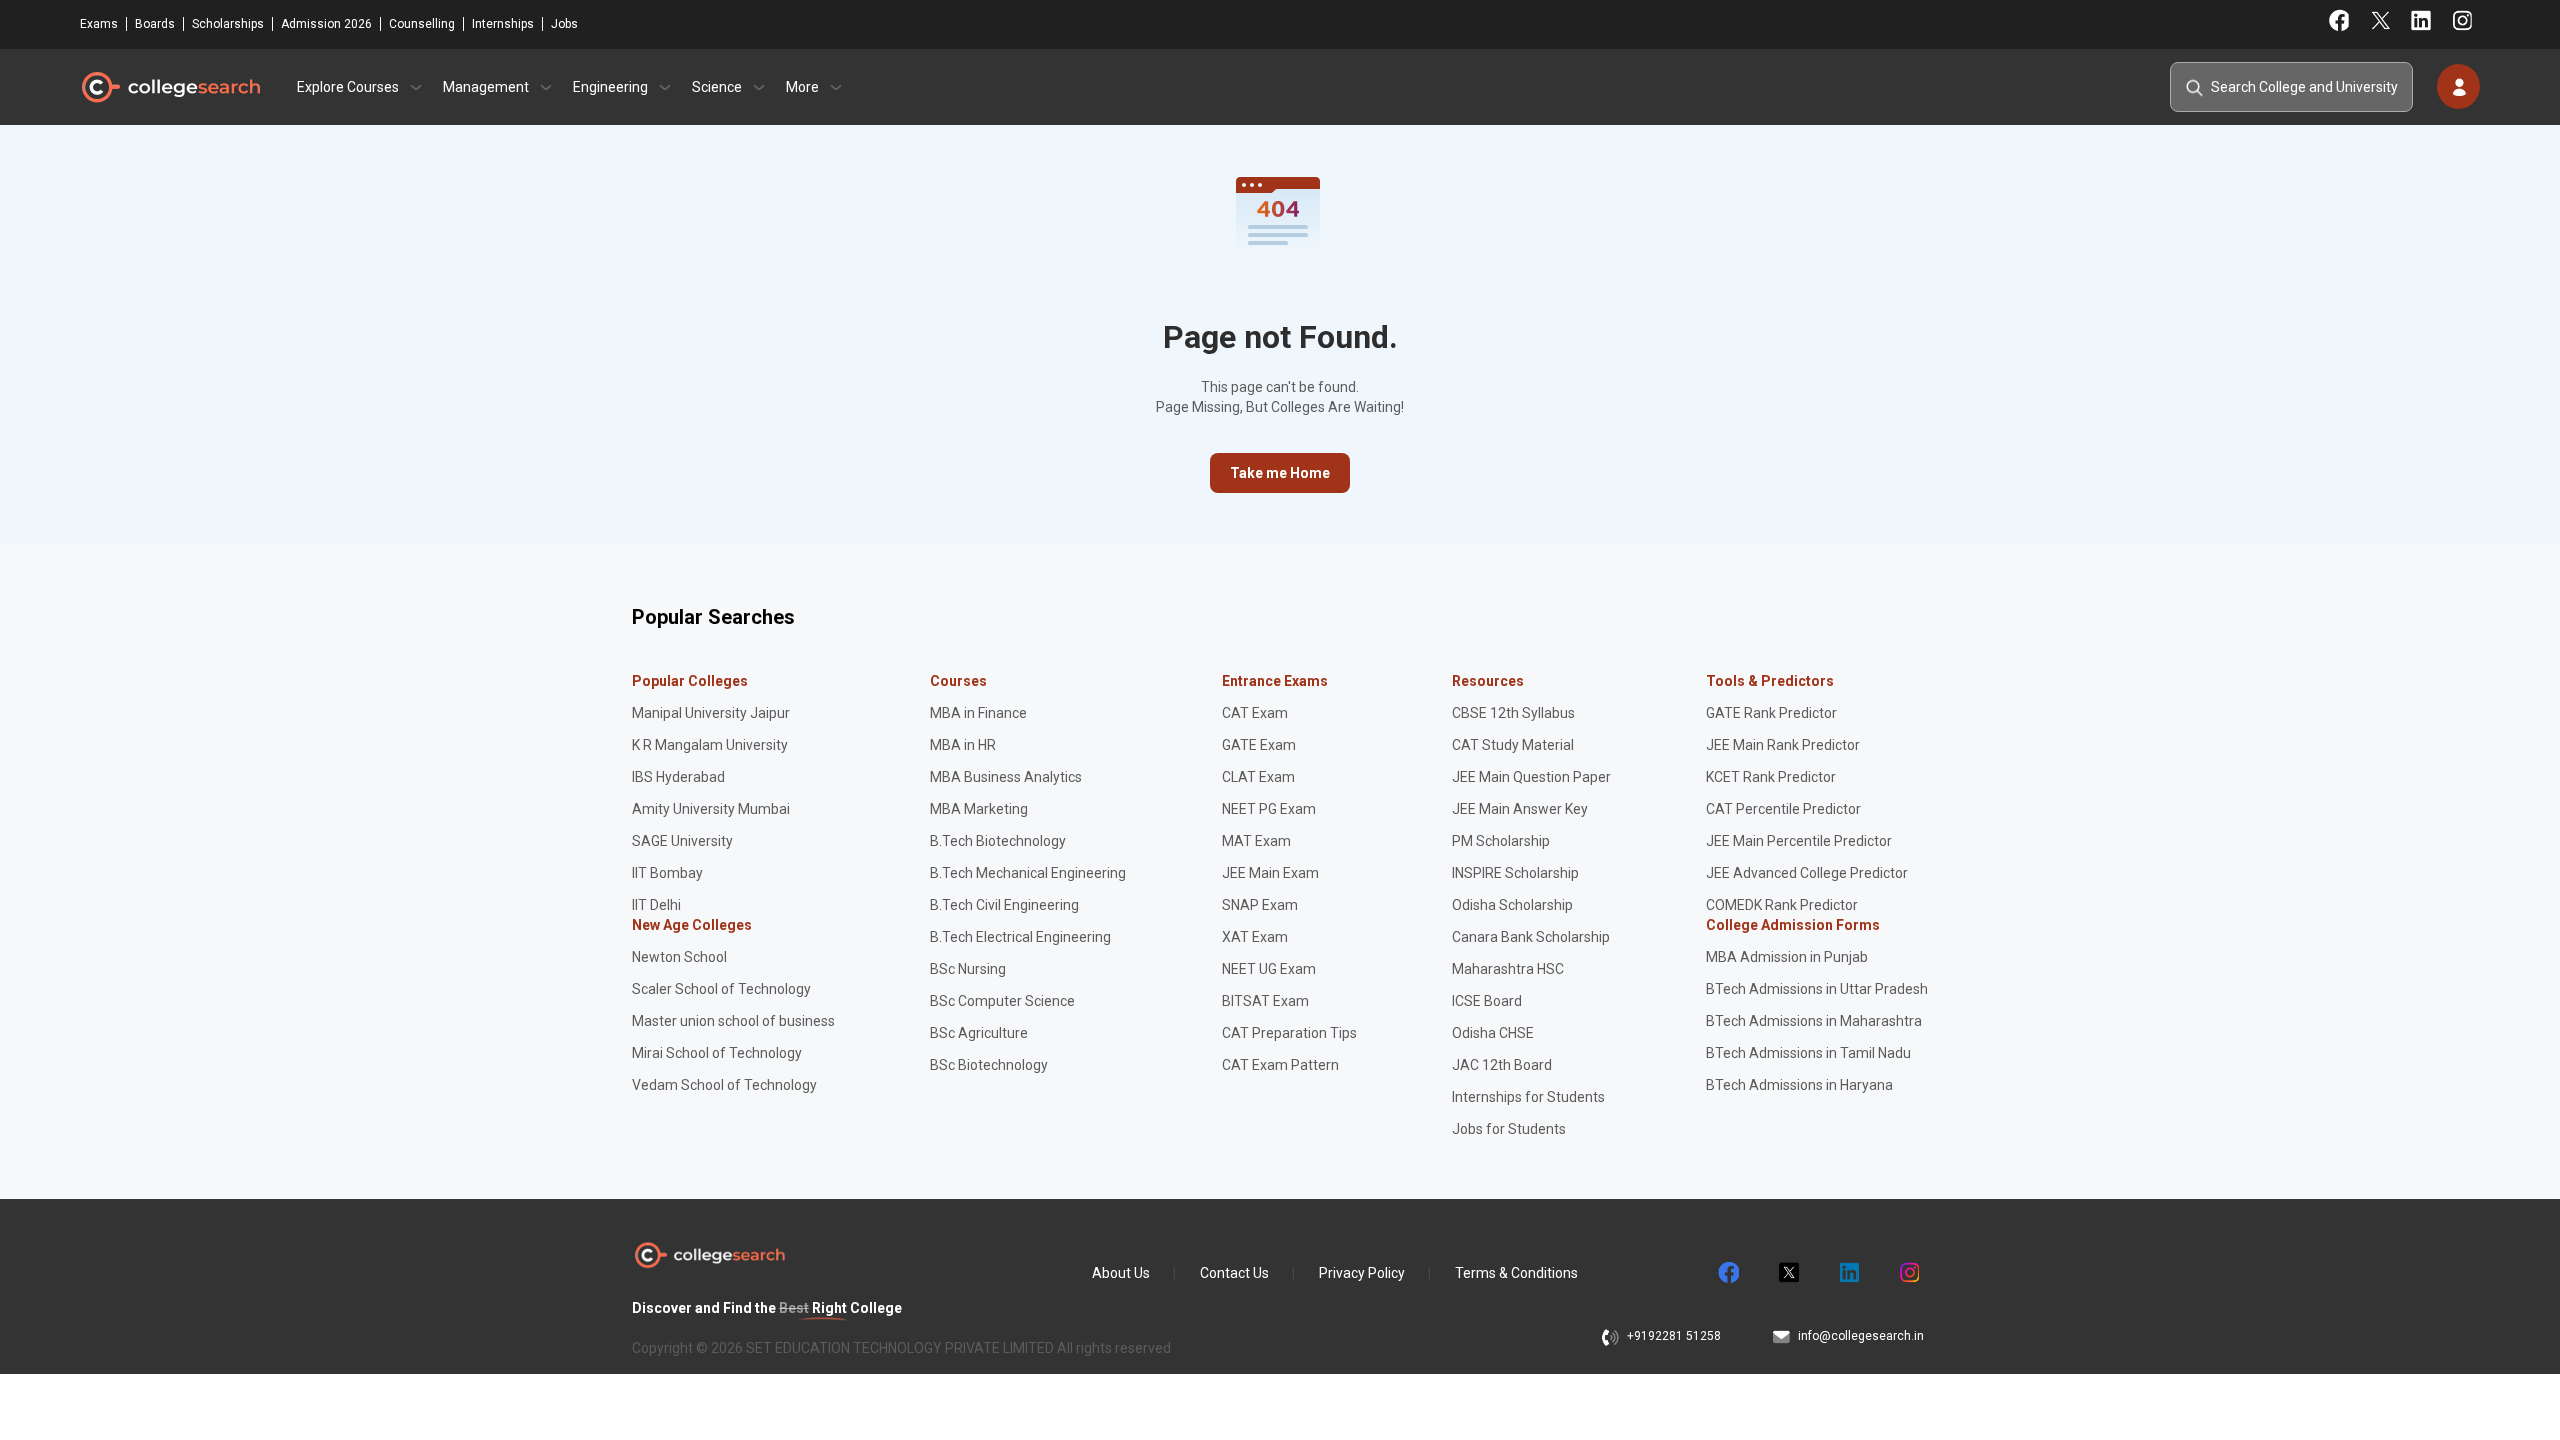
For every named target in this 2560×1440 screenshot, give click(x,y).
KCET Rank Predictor (1771, 777)
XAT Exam (1255, 937)
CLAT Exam (1258, 777)
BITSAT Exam (1265, 1001)
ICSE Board (1487, 1001)
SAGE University (682, 841)
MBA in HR (963, 745)
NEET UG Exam (1269, 969)
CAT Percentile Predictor (1783, 809)
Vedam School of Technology (724, 1085)
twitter (1788, 1273)
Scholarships (228, 24)
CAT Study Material (1513, 745)
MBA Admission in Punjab (1787, 957)
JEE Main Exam (1270, 873)
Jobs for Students (1509, 1129)
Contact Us (1234, 1273)
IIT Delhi (656, 905)
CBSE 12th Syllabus (1513, 713)
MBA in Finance (978, 713)
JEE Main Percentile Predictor (1799, 841)
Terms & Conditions (1516, 1273)
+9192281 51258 (1674, 1336)
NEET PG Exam (1269, 809)
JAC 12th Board (1502, 1065)
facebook (1728, 1273)
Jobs (564, 24)
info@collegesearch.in (1861, 1336)
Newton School (679, 957)
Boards (155, 24)
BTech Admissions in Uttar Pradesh (1817, 989)
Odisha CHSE (1493, 1033)
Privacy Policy (1362, 1273)
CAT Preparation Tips (1289, 1033)
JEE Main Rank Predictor (1783, 745)
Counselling (422, 24)
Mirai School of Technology (717, 1053)
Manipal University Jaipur (711, 713)
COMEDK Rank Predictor (1782, 905)
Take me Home (1280, 473)
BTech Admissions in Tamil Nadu (1808, 1053)
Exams (99, 24)
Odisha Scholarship (1512, 905)
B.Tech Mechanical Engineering (1028, 873)
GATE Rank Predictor (1771, 713)
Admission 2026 (326, 24)
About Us (1121, 1273)
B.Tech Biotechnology (998, 841)
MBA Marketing (979, 809)
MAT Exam (1256, 841)
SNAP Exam (1260, 905)
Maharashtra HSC (1508, 969)
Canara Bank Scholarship (1531, 937)
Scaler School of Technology (721, 989)
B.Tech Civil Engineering (1004, 905)
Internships (503, 24)
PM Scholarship (1501, 841)
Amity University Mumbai (711, 809)
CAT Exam (1255, 713)
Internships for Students (1528, 1097)
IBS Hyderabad (678, 777)
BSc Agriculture (979, 1033)
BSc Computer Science (1002, 1001)
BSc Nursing (968, 969)
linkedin (1848, 1273)
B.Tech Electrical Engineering (1020, 937)
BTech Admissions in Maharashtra (1814, 1021)
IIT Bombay (667, 873)
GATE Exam (1259, 745)
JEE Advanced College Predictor (1807, 873)
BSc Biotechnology (989, 1065)
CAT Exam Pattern (1280, 1065)
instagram (1908, 1273)
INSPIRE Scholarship (1515, 873)
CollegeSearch (170, 87)
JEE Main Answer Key (1520, 809)
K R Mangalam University (710, 745)
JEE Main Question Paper (1531, 777)
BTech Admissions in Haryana (1799, 1085)
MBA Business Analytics (1006, 777)
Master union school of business (733, 1021)
